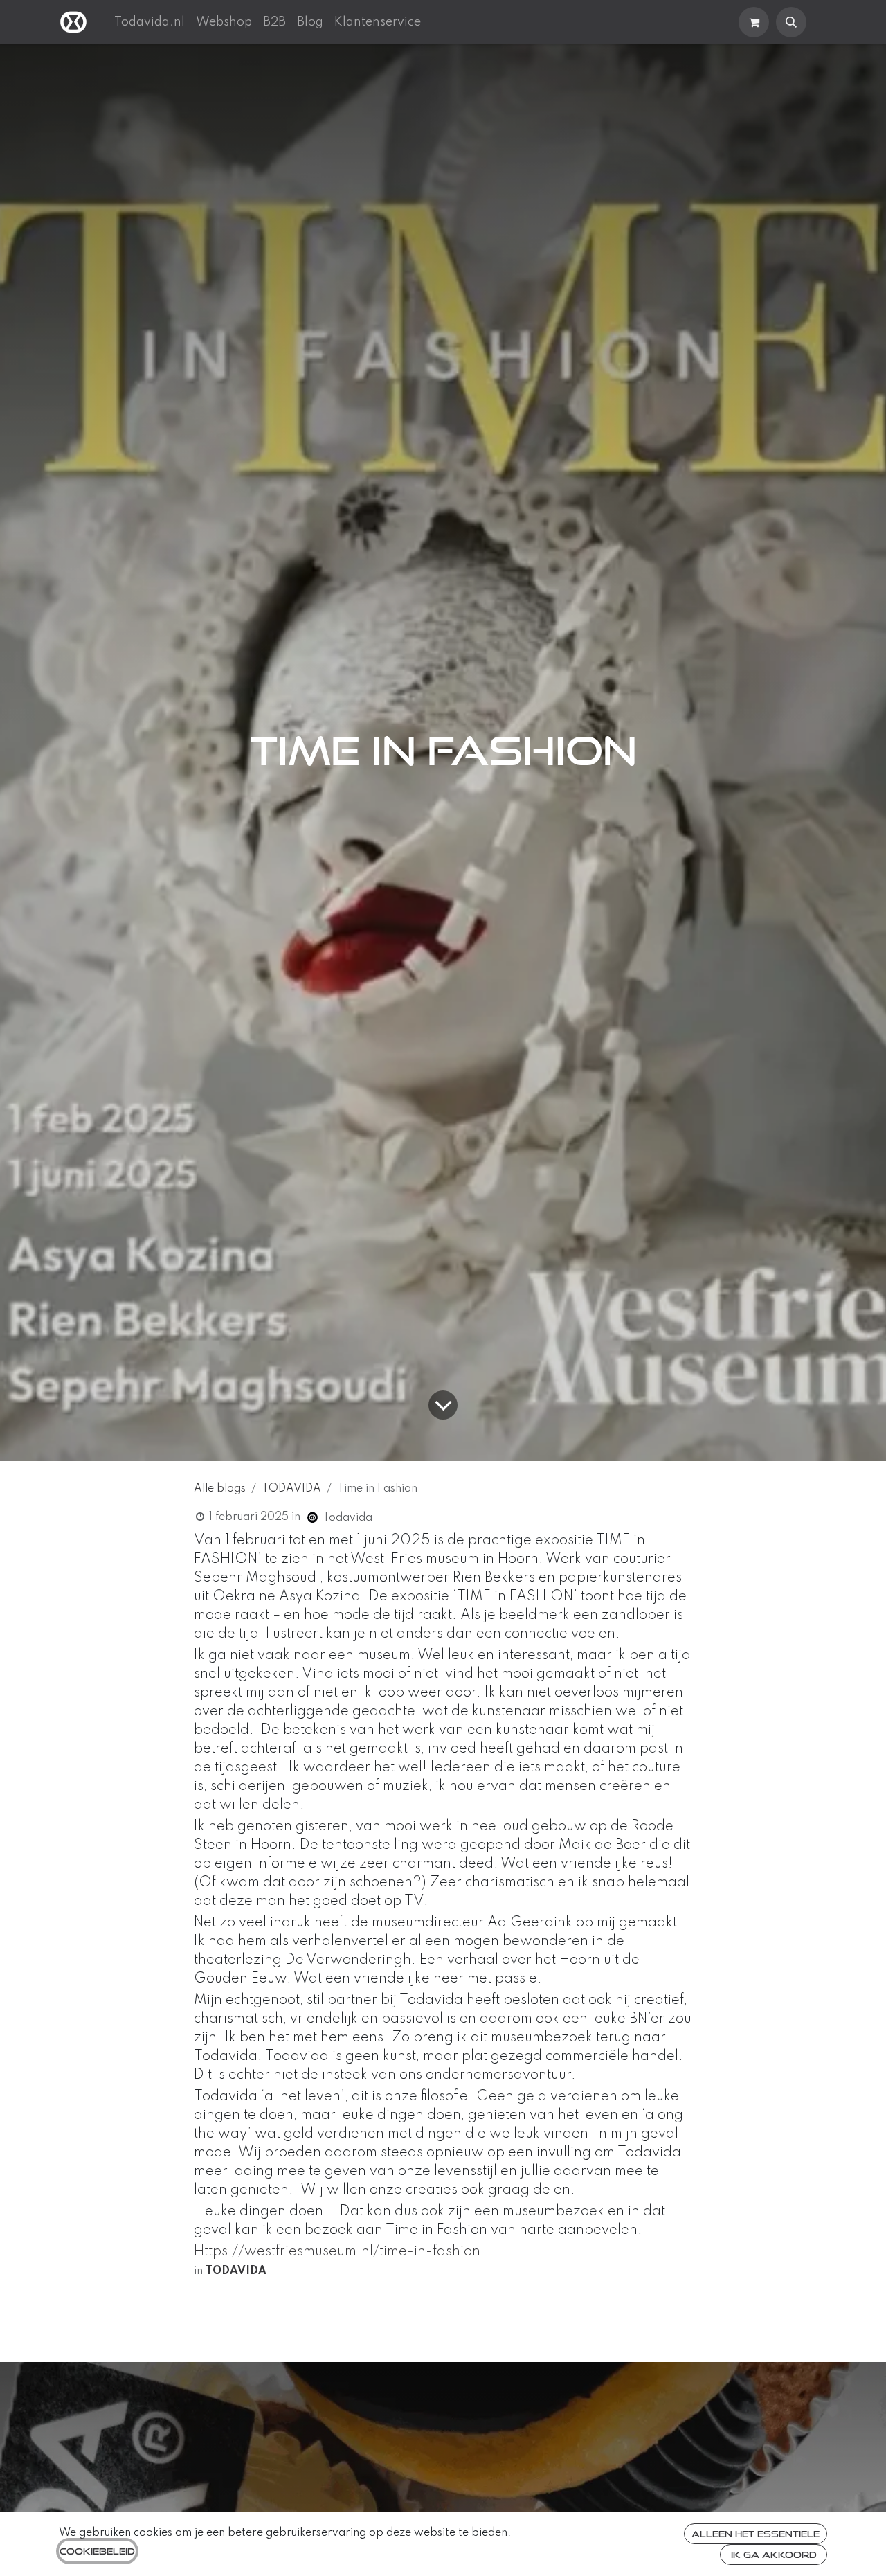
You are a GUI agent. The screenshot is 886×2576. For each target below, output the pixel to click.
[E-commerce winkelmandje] (754, 22)
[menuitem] (150, 22)
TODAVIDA (291, 1489)
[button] (791, 22)
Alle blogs (220, 1489)
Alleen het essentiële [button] (756, 2534)
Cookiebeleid (97, 2551)
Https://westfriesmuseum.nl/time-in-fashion (337, 2252)
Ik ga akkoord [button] (774, 2555)
